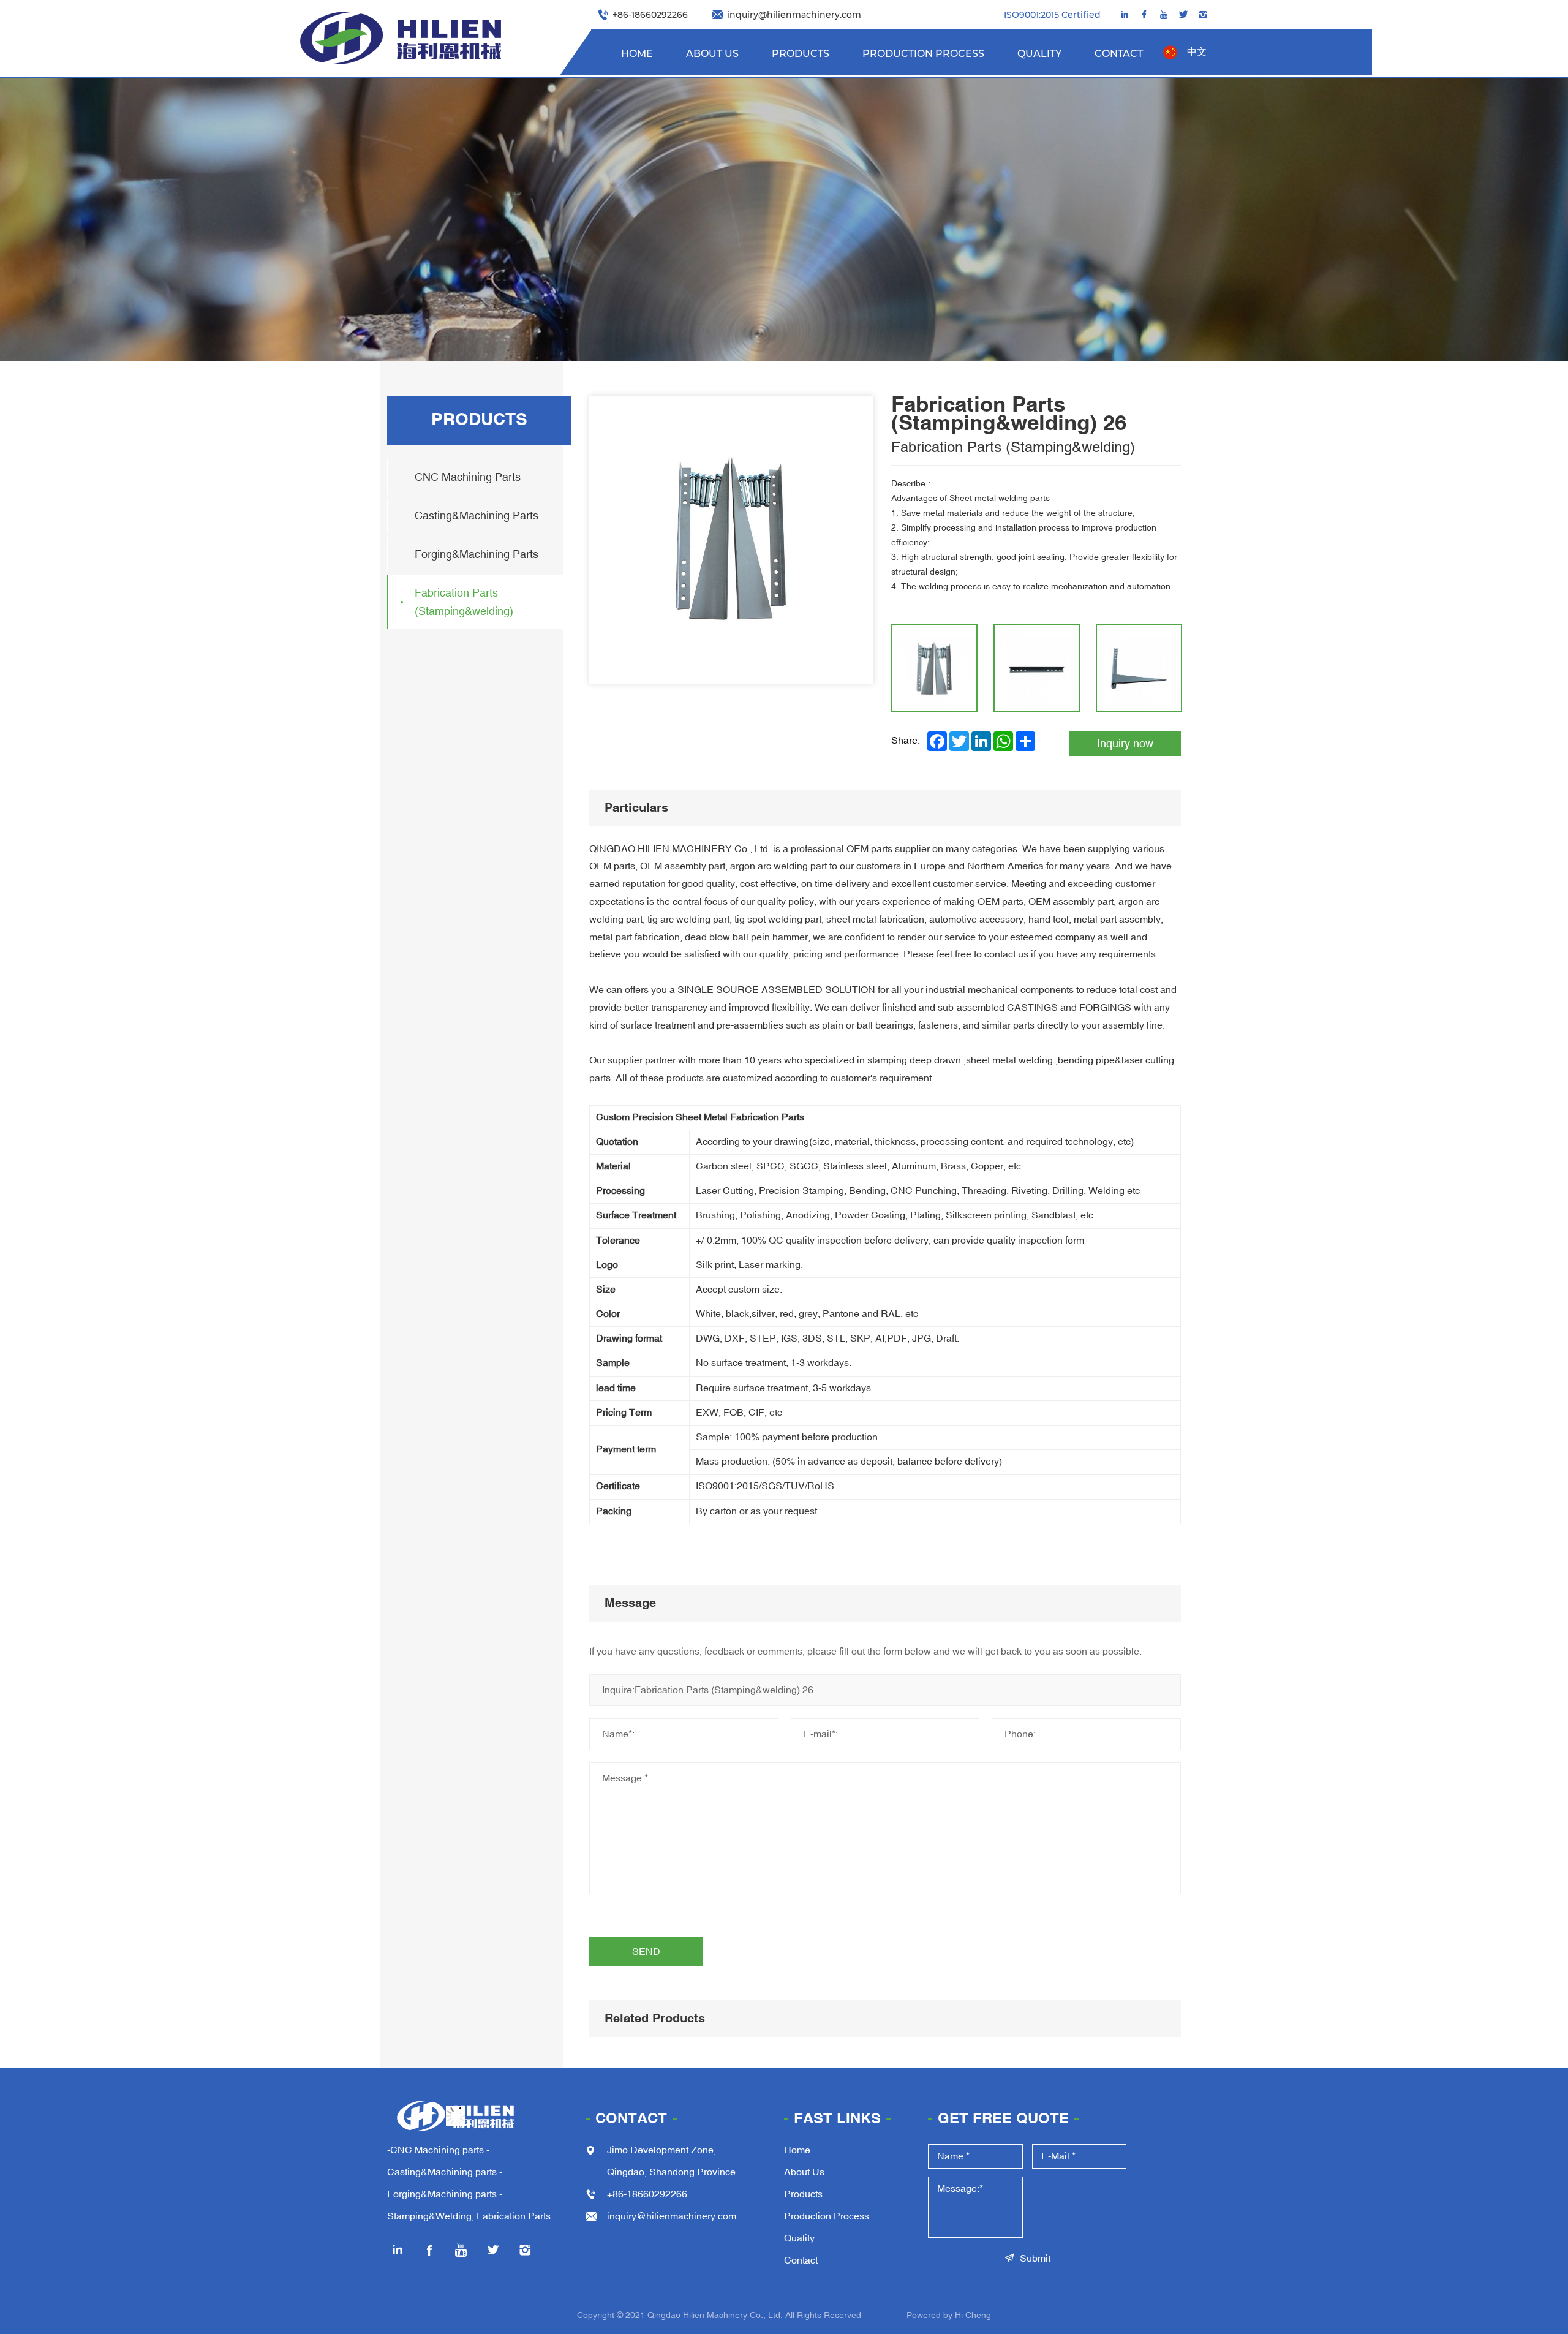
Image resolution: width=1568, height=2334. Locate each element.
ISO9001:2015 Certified (1052, 14)
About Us (712, 53)
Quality (1039, 53)
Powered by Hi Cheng (949, 2315)
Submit (1035, 2259)
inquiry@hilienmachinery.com (794, 14)
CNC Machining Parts (468, 477)
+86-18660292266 (650, 14)
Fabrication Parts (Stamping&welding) (464, 602)
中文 (1197, 52)
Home (637, 53)
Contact (1119, 53)
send (646, 1952)
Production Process (923, 53)
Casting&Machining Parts (477, 516)
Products (801, 53)
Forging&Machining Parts (477, 554)
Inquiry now (1125, 744)
